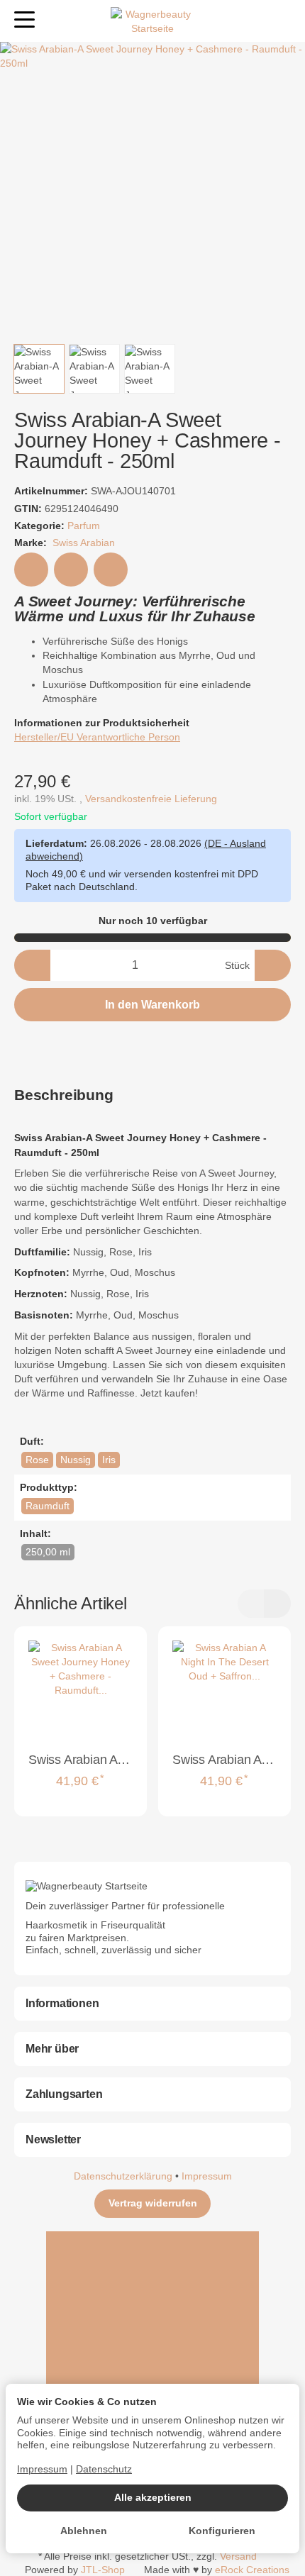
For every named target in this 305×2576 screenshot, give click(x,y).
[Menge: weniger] (32, 965)
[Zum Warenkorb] (281, 21)
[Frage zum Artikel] (111, 570)
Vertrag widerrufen (153, 2203)
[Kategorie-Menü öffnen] (24, 20)
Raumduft (48, 1506)
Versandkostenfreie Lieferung (151, 799)
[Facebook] (152, 2284)
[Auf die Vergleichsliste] (71, 570)
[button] (39, 369)
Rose (37, 1460)
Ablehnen (84, 2531)
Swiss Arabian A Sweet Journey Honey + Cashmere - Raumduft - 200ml (81, 1760)
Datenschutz (104, 2469)
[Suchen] (55, 21)
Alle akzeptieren (153, 2498)
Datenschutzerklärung (124, 2176)
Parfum (84, 526)
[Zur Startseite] (152, 21)
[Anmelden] (254, 21)
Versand (238, 2556)
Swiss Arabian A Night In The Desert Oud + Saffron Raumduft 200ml (224, 1760)
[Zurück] (251, 1604)
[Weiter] (277, 1604)
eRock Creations (252, 2570)
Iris (109, 1460)
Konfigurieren (222, 2531)
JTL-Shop (103, 2570)
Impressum (207, 2176)
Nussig (76, 1460)
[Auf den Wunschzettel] (31, 570)
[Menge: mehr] (273, 965)
